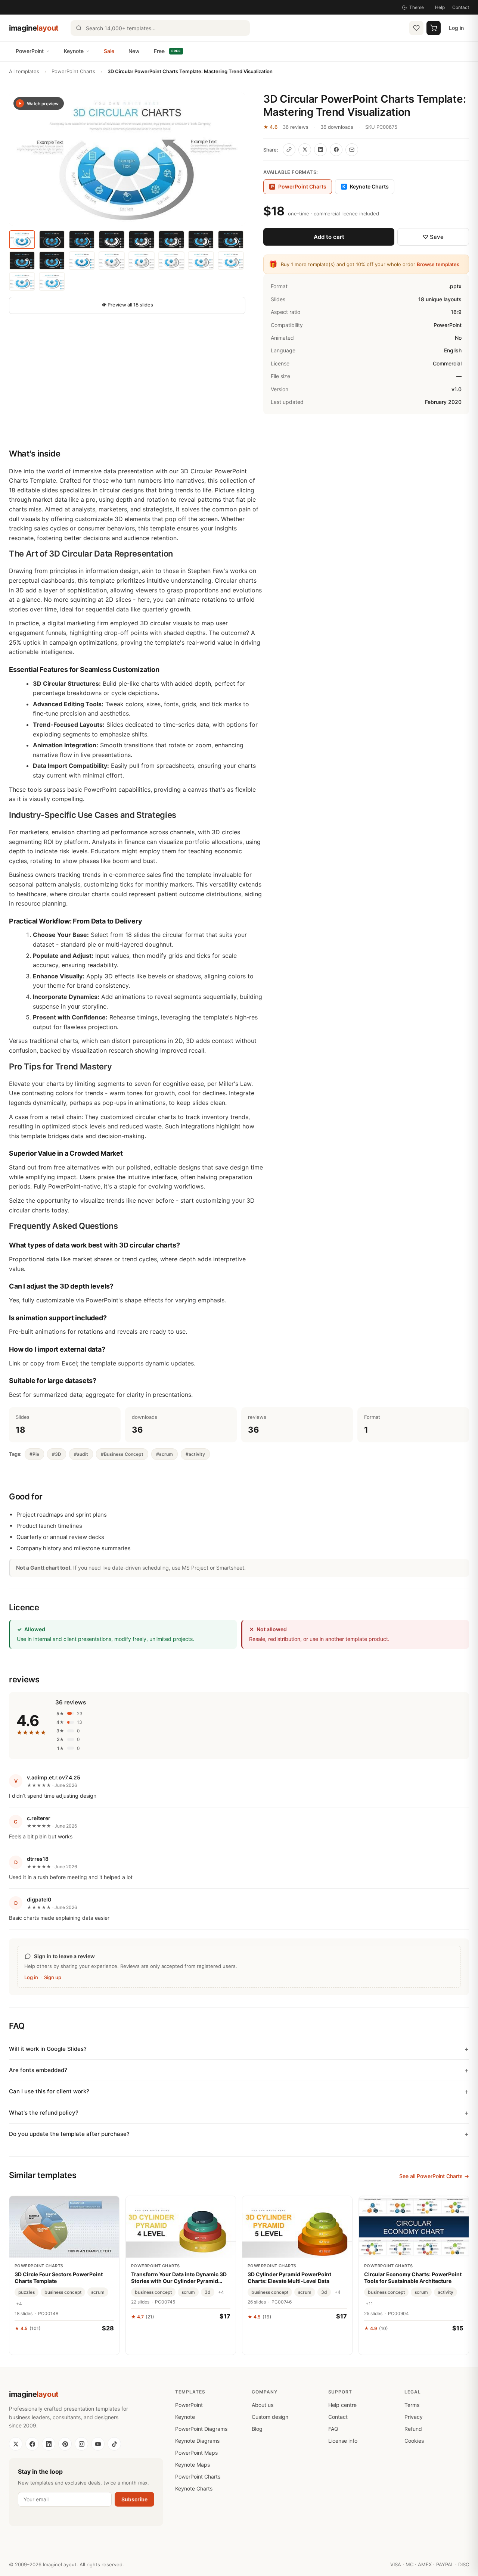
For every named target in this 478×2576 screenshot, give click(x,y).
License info (343, 2441)
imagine (34, 28)
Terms (412, 2405)
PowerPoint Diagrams (201, 2429)
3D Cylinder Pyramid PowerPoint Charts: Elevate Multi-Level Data (289, 2278)
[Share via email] (352, 150)
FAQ (333, 2429)
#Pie (34, 1454)
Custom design (270, 2417)
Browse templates (438, 264)
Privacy (414, 2417)
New (134, 51)
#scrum (164, 1454)
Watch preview (43, 104)
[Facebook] (32, 2444)
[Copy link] (289, 150)
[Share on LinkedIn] (320, 150)
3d (208, 2292)
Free (167, 51)
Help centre (342, 2405)
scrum (98, 2292)
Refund (413, 2429)
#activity (195, 1454)
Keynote (74, 51)
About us (263, 2405)
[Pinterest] (65, 2444)
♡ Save (433, 237)
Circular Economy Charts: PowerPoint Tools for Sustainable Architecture (413, 2278)
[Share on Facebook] (336, 150)
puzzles (27, 2292)
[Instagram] (81, 2444)
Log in (456, 28)
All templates (24, 71)
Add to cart (329, 237)
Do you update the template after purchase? (69, 2134)
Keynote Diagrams (197, 2441)
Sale (109, 51)
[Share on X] (305, 150)
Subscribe (134, 2499)
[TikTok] (114, 2444)
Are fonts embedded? (38, 2070)
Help (440, 7)
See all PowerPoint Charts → (434, 2176)
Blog (257, 2429)
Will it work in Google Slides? (48, 2049)
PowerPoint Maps (196, 2453)
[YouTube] (98, 2444)
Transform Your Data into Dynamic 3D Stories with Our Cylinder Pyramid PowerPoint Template (179, 2278)
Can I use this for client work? (49, 2091)
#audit (81, 1454)
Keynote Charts (366, 186)
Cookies (414, 2441)
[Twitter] (16, 2444)
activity (446, 2292)
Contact (461, 7)
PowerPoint (30, 51)
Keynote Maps (193, 2465)
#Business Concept (122, 1454)
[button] (127, 159)
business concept (63, 2292)
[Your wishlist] (416, 28)
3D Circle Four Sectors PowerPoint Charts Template (59, 2278)
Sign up (53, 1977)
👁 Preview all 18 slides (127, 305)
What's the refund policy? (44, 2113)
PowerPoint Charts (73, 71)
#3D (57, 1454)
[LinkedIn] (49, 2444)
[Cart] (434, 28)
